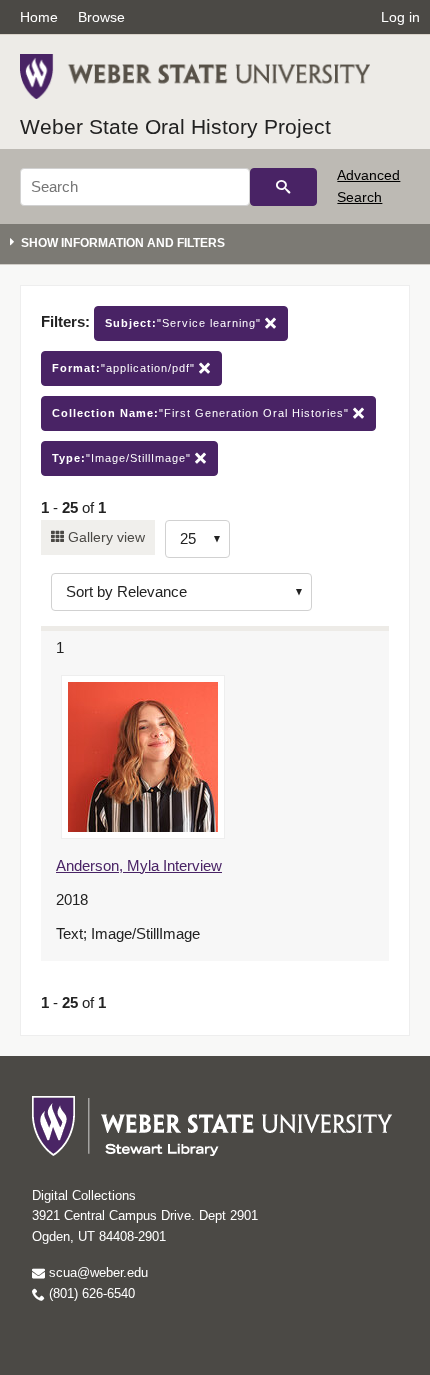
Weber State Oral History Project (175, 126)
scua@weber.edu (96, 1272)
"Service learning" (185, 323)
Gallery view (104, 537)
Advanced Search (368, 186)
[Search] (283, 187)
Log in (400, 17)
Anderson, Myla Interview (139, 865)
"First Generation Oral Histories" (202, 413)
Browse (101, 17)
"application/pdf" (125, 368)
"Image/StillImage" (123, 458)
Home (39, 17)
